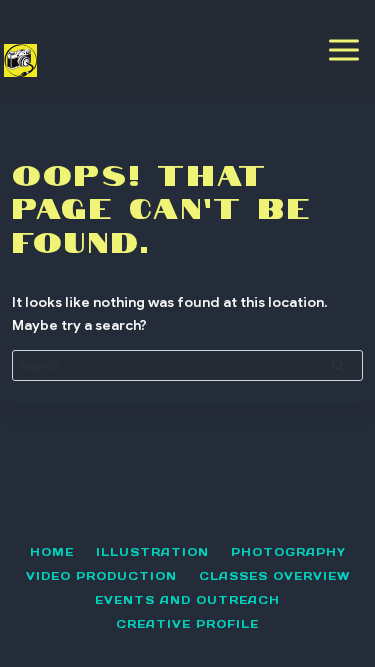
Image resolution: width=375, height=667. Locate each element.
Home (52, 552)
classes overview (274, 576)
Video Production (101, 576)
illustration (152, 552)
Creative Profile (187, 624)
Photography (288, 552)
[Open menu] (344, 49)
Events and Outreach (187, 600)
